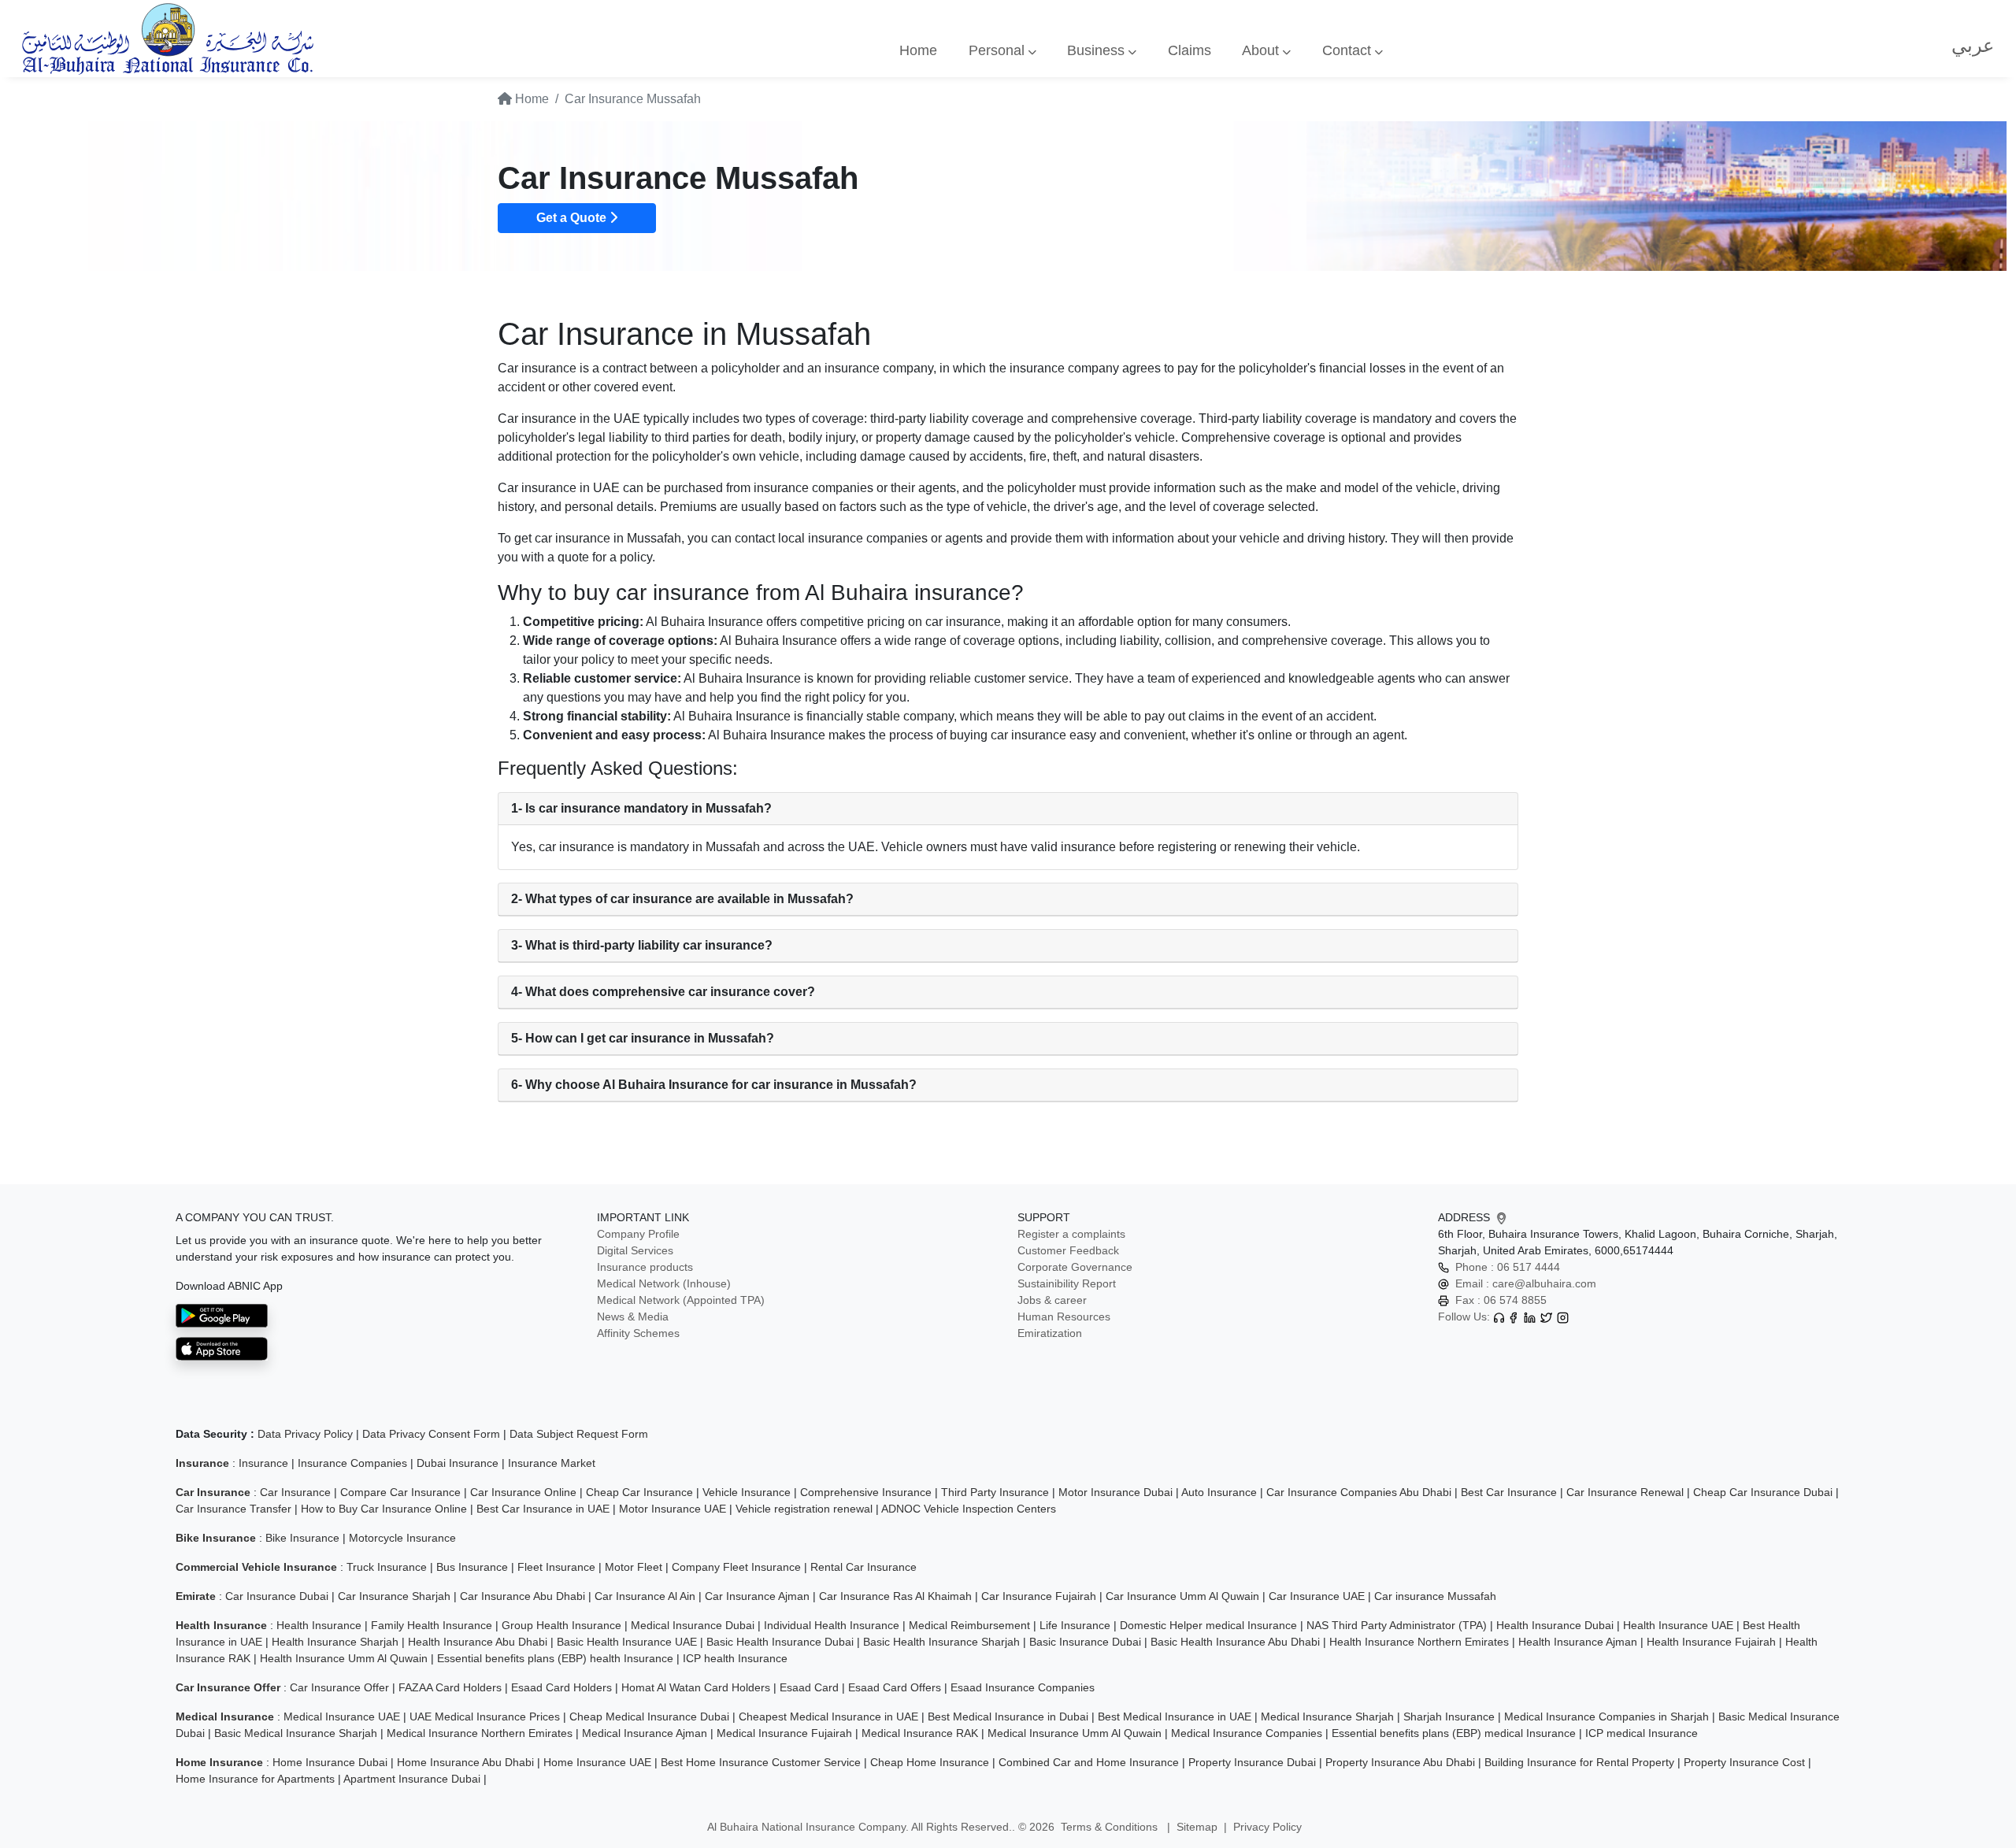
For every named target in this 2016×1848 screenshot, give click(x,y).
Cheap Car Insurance (639, 1492)
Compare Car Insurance (400, 1492)
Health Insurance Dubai (1555, 1625)
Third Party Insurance (995, 1492)
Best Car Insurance (1509, 1492)
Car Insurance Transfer (233, 1509)
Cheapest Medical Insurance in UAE (828, 1717)
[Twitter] (1546, 1317)
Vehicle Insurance (747, 1492)
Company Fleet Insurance (736, 1567)
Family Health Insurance (432, 1625)
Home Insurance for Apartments (255, 1779)
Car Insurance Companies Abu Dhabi (1359, 1492)
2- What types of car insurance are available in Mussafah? (682, 899)
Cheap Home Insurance (930, 1762)
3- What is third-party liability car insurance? (642, 945)
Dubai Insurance (458, 1463)
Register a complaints (1071, 1234)
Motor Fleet (634, 1567)
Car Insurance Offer (339, 1687)
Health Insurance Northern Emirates (1419, 1642)
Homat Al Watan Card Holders (696, 1687)
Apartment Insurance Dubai (412, 1779)
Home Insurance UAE (597, 1762)
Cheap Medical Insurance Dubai (649, 1717)
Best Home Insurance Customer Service (761, 1762)
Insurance (263, 1463)
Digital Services (635, 1250)
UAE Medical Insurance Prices (485, 1717)
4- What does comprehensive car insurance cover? (663, 992)
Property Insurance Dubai (1252, 1762)
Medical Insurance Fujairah (784, 1733)
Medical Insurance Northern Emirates (480, 1733)
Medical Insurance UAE (342, 1717)
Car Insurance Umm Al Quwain (1182, 1596)
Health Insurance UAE (1678, 1625)
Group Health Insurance (561, 1625)
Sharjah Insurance (1449, 1717)
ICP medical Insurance (1642, 1733)
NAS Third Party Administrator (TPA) (1397, 1625)
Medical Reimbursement (969, 1625)
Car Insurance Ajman (757, 1596)
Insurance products (645, 1267)
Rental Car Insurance (863, 1567)
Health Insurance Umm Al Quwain (344, 1658)
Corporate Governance (1075, 1267)
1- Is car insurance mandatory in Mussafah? (641, 808)
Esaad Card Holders (561, 1687)
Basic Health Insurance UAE (627, 1642)
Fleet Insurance (556, 1567)
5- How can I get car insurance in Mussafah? (643, 1038)
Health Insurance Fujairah (1711, 1642)
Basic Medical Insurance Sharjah (296, 1733)
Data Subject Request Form (579, 1434)
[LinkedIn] (1530, 1317)
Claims (1190, 50)
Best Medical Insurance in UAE (1175, 1717)
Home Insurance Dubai (330, 1762)
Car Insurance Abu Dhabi (523, 1596)
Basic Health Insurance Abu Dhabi (1235, 1642)
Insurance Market (552, 1463)
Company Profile (638, 1234)
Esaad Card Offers (895, 1687)
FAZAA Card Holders (450, 1687)
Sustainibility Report (1067, 1283)
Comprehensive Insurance (866, 1492)
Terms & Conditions (1111, 1827)
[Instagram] (1563, 1317)
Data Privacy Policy (305, 1434)
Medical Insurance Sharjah (1327, 1717)
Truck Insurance (387, 1567)
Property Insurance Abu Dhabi (1400, 1762)
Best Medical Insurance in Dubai (1008, 1717)
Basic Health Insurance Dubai (780, 1642)
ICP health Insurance (735, 1658)
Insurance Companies (352, 1463)
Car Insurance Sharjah (394, 1596)
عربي (1973, 45)
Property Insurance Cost (1744, 1762)
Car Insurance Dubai (277, 1596)
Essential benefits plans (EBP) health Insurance (555, 1658)
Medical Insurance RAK (920, 1733)
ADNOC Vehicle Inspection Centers (969, 1509)
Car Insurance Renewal (1625, 1492)
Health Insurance (319, 1625)
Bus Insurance (472, 1567)
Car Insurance (295, 1492)
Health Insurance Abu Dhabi (478, 1642)
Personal (999, 50)
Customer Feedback (1068, 1250)
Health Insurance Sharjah (335, 1642)
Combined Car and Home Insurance (1089, 1762)
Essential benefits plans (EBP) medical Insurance (1454, 1733)
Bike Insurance (302, 1538)
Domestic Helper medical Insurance (1208, 1625)
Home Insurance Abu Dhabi (465, 1762)
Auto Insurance (1219, 1492)
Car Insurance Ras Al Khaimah (895, 1596)
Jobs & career (1052, 1300)
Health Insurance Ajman (1578, 1642)
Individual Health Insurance (832, 1625)
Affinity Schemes (638, 1333)
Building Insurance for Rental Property (1579, 1762)
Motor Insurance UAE (673, 1509)
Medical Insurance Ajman (645, 1733)
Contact (1349, 50)
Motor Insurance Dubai (1115, 1492)
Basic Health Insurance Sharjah (941, 1642)
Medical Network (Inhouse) (664, 1283)
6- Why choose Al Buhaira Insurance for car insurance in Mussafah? (714, 1085)
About (1262, 50)
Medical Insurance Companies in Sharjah (1606, 1717)
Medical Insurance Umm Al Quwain (1075, 1733)
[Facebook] (1513, 1317)
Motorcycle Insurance (402, 1538)
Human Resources (1064, 1317)
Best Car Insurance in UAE (543, 1509)
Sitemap (1197, 1827)
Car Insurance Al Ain (645, 1596)
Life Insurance (1075, 1625)
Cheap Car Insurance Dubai (1763, 1492)
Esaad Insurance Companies (1023, 1687)
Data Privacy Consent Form (431, 1434)
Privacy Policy (1267, 1827)
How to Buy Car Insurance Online (384, 1509)
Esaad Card (809, 1687)
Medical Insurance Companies (1247, 1733)
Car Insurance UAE (1317, 1596)
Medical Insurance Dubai (693, 1625)
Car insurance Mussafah (1435, 1596)
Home (918, 50)
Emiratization (1050, 1333)
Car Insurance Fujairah (1039, 1596)
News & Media (633, 1317)
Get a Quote (573, 218)
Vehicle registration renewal (804, 1509)
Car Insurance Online (523, 1492)
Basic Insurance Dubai (1085, 1642)
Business (1098, 50)
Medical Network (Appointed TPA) (681, 1300)
